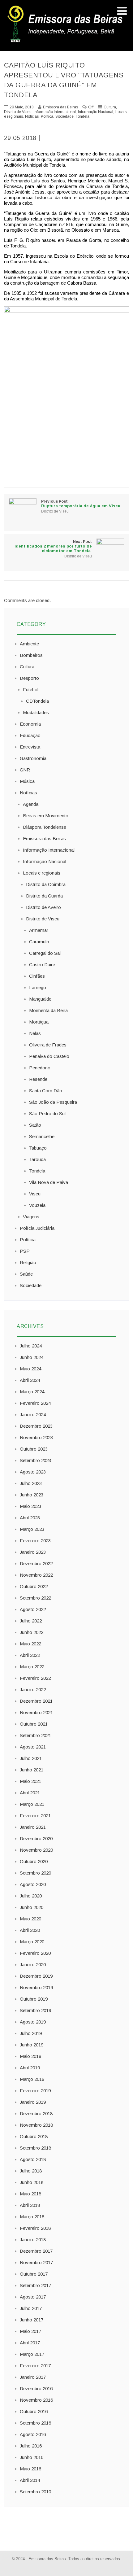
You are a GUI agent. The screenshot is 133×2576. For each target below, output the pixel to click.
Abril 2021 (30, 1793)
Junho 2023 (32, 1495)
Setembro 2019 (35, 2010)
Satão (35, 1125)
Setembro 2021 (35, 1735)
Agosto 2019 (33, 2022)
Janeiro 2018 (33, 2240)
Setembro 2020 (35, 1873)
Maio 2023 (30, 1506)
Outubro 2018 (34, 2136)
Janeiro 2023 (33, 1552)
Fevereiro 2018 (35, 2228)
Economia (30, 724)
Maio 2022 (30, 1644)
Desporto (29, 678)
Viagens (31, 1217)
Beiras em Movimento (46, 816)
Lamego (38, 987)
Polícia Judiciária (37, 1228)
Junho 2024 (32, 1357)
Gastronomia (33, 758)
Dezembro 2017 (36, 2251)
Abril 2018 (30, 2205)
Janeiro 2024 (33, 1415)
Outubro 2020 (34, 1861)
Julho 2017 (31, 2308)
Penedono (40, 1068)
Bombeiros (31, 655)
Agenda (31, 804)
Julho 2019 (31, 2033)
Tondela (83, 116)
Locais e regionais (42, 873)
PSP (25, 1251)
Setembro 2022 (35, 1598)
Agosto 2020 (33, 1884)
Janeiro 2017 (33, 2377)
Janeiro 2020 (33, 1965)
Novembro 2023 (36, 1437)
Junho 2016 (32, 2457)
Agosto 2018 (33, 2159)
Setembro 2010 (35, 2492)
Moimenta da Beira (48, 1010)
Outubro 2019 (34, 1999)
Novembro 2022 (36, 1575)
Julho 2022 (31, 1621)
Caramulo (39, 942)
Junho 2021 (32, 1770)
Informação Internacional (55, 112)
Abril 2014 (30, 2480)
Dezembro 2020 (36, 1838)
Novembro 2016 (36, 2400)
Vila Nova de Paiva (49, 1182)
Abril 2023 (30, 1518)
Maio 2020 (30, 1919)
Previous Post (81, 504)
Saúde (26, 1274)
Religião (28, 1262)
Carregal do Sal (45, 953)
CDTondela (37, 701)
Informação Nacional (96, 112)
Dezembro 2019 (36, 1976)
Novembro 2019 (36, 1987)
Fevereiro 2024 (35, 1403)
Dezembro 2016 (36, 2388)
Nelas (35, 1033)
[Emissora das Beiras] (66, 42)
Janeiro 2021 (33, 1827)
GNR (25, 770)
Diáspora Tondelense (45, 827)
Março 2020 (32, 1942)
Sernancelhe (42, 1136)
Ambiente (29, 644)
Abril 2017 (30, 2343)
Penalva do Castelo (49, 1056)
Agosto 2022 (33, 1609)
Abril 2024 (30, 1380)
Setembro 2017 (35, 2285)
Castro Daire (42, 965)
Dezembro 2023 (36, 1426)
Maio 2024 (30, 1369)
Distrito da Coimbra (46, 884)
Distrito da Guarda (44, 896)
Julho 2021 (31, 1758)
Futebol (31, 690)
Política (47, 116)
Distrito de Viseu (18, 112)
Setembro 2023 (35, 1460)
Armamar (39, 930)
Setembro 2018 (35, 2148)
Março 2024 (32, 1392)
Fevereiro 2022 (35, 1678)
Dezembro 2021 (36, 1701)
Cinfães (37, 976)
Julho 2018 (31, 2171)
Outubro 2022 (34, 1586)
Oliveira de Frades (48, 1045)
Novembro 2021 (36, 1712)
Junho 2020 (32, 1907)
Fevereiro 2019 (35, 2091)
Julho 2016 (31, 2446)
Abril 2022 (30, 1655)
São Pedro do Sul (47, 1113)
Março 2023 (32, 1529)
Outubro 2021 (34, 1724)
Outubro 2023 (34, 1449)
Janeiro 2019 (33, 2102)
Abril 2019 (30, 2068)
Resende (38, 1079)
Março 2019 (32, 2079)
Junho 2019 (32, 2045)
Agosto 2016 (33, 2434)
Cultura (110, 107)
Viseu (35, 1194)
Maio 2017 (30, 2331)
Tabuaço (38, 1148)
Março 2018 (32, 2217)
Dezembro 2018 (36, 2113)
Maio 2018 (30, 2194)
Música (27, 781)
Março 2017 (32, 2354)
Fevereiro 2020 (35, 1953)
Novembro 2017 (36, 2262)
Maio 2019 (30, 2056)
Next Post (53, 546)
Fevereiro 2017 (35, 2366)
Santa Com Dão (46, 1091)
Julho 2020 (31, 1896)
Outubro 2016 (34, 2411)
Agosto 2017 (33, 2297)
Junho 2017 (32, 2320)
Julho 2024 (31, 1346)
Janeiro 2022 (33, 1690)
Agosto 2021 (33, 1747)
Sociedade (64, 116)
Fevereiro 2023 (35, 1541)
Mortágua (39, 1022)
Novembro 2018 (36, 2125)
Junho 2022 (32, 1632)
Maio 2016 (30, 2469)
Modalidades (36, 712)
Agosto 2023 (33, 1472)
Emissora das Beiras (44, 838)
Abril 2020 (30, 1930)
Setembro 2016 (35, 2423)
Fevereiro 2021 (35, 1816)
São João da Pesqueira (53, 1102)
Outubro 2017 (34, 2274)
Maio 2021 (30, 1781)
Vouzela (37, 1205)
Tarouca (37, 1159)
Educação (30, 735)
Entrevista (30, 747)
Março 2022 (32, 1667)
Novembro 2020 (36, 1850)
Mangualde (40, 999)
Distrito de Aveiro (43, 907)
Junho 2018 (32, 2182)
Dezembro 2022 (36, 1563)
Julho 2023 (31, 1483)
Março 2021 (32, 1804)
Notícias (32, 116)
